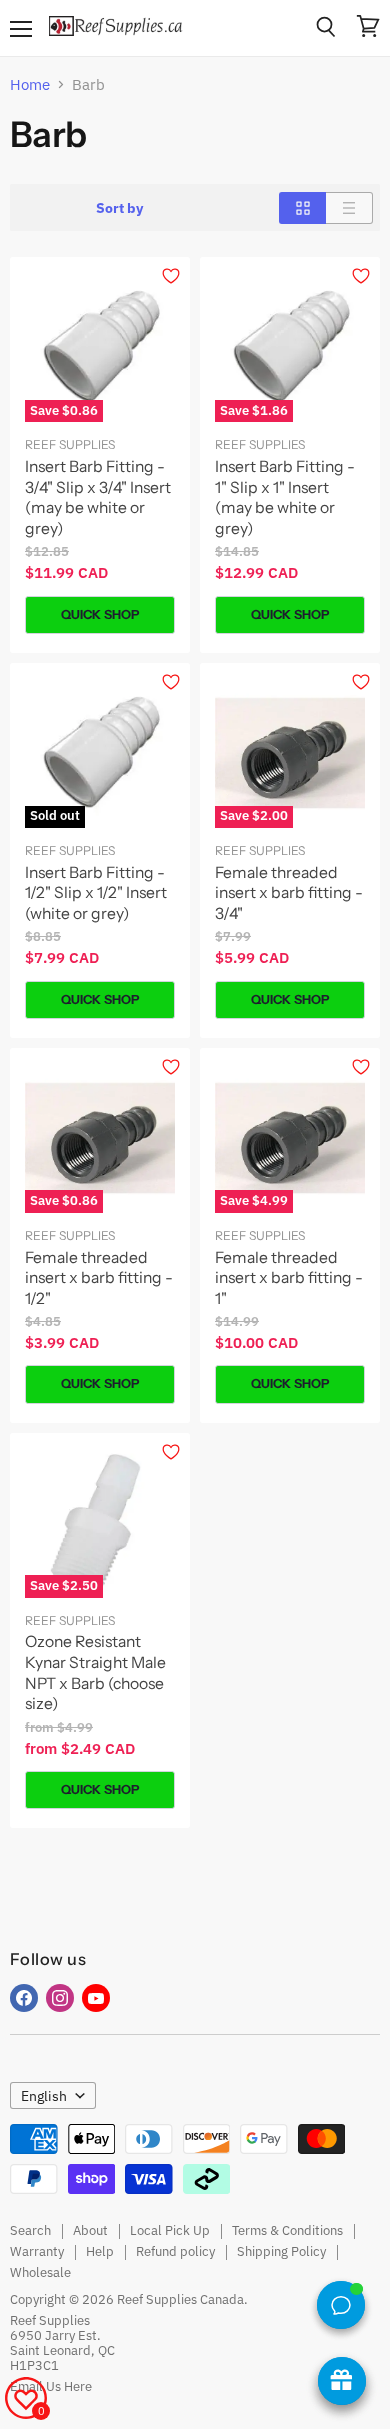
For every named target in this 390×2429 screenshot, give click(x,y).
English (44, 2096)
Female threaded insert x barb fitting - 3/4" (289, 893)
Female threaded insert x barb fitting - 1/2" (99, 1278)
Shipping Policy (281, 2251)
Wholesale (40, 2272)
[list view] (349, 208)
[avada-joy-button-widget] (342, 2381)
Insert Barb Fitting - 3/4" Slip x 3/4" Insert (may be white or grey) (98, 497)
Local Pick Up (170, 2230)
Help (100, 2251)
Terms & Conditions (287, 2230)
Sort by (119, 208)
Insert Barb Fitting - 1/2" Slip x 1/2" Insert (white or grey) (96, 893)
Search (30, 2230)
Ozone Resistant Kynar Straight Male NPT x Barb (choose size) (95, 1672)
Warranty (37, 2251)
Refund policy (175, 2251)
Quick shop (100, 614)
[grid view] (302, 208)
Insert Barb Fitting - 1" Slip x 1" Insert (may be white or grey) (285, 497)
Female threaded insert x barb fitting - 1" (289, 1278)
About (90, 2230)
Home (30, 84)
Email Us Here (51, 2386)
